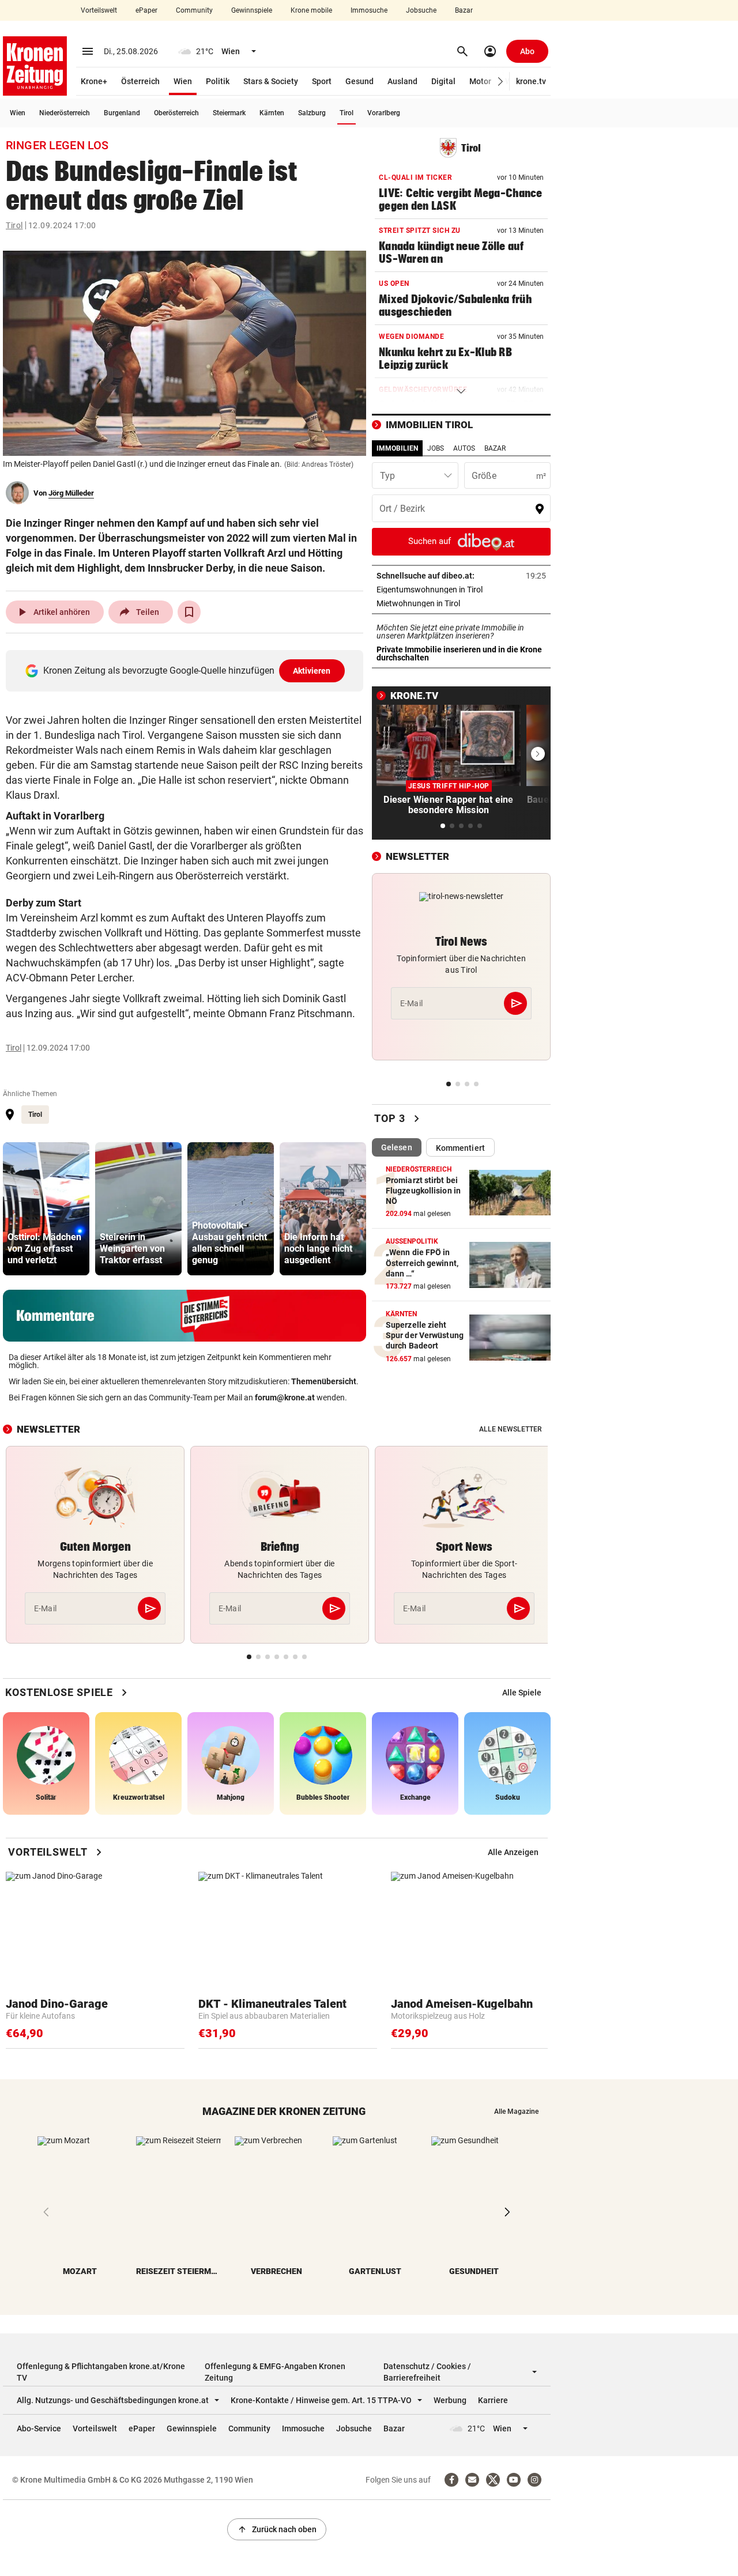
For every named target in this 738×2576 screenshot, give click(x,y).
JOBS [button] (436, 448)
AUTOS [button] (464, 448)
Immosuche (369, 10)
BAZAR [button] (495, 448)
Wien (183, 81)
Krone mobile (311, 10)
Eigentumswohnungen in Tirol (461, 590)
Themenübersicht (324, 1381)
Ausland (402, 81)
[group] (46, 1209)
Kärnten (272, 113)
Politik (218, 81)
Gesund (359, 81)
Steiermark (229, 113)
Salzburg (312, 113)
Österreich (140, 81)
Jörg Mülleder (71, 493)
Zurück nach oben (277, 2529)
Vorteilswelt (99, 10)
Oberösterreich (176, 113)
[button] (501, 82)
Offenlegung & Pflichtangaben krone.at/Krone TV (101, 2372)
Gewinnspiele (252, 10)
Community (194, 10)
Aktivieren (312, 671)
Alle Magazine (516, 2112)
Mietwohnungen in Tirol (454, 603)
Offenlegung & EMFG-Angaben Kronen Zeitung (275, 2372)
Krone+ (94, 81)
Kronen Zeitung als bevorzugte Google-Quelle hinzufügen (187, 671)
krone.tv (531, 81)
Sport (322, 81)
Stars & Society (271, 81)
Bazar (464, 10)
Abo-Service (39, 2428)
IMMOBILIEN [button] (397, 448)
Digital (443, 81)
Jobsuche (421, 10)
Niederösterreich (65, 113)
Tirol (347, 113)
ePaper (146, 10)
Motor (480, 81)
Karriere (493, 2400)
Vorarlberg (384, 113)
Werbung (450, 2400)
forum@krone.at (285, 1397)
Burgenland (122, 113)
